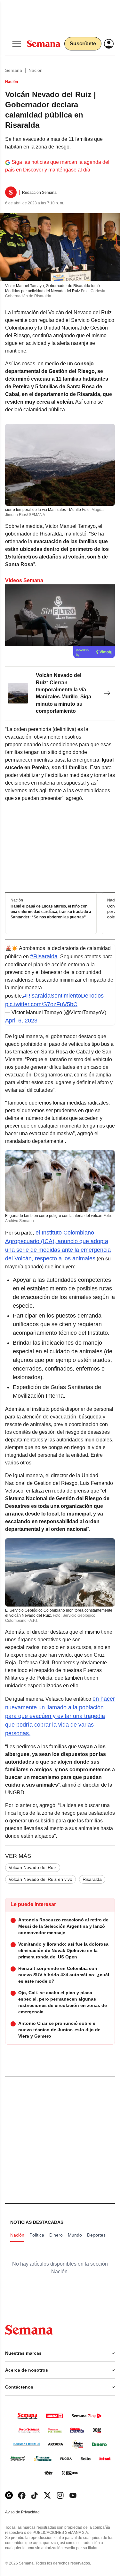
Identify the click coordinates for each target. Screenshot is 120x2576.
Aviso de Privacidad (29, 2512)
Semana (14, 70)
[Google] (9, 2495)
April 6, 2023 (21, 1021)
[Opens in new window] (22, 2495)
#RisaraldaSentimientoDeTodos (63, 996)
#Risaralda (44, 956)
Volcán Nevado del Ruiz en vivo (40, 1879)
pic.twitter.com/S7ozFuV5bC (41, 1004)
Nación (36, 70)
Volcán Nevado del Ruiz (33, 1867)
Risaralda (92, 1879)
